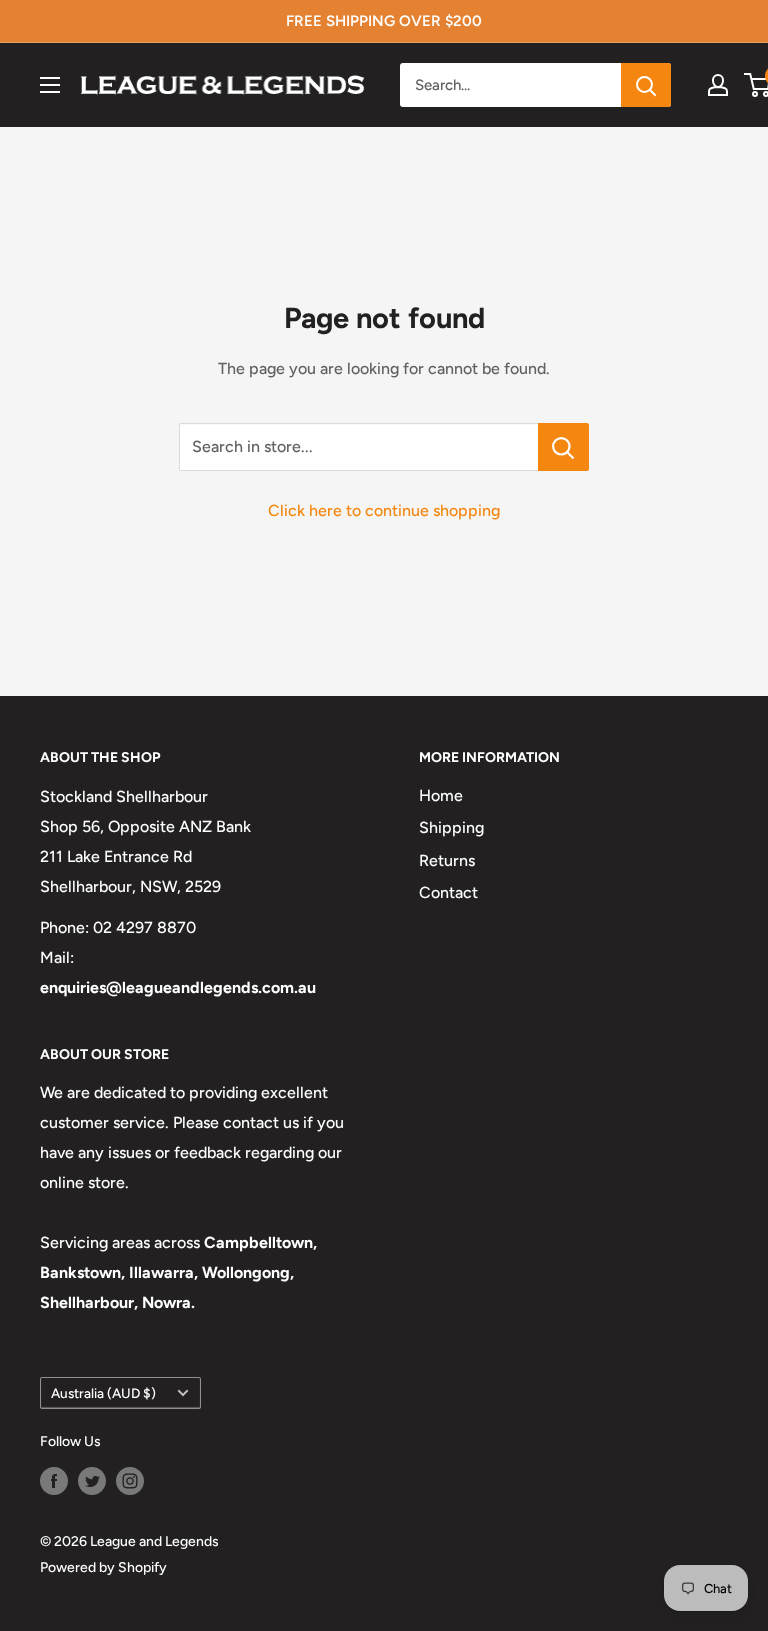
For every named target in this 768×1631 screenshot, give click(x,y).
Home (441, 795)
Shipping (451, 827)
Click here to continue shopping (384, 510)
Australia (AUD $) (103, 1393)
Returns (447, 860)
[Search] (646, 85)
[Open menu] (50, 85)
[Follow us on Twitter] (92, 1481)
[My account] (718, 85)
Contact (448, 892)
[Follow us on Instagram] (130, 1481)
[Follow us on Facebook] (54, 1481)
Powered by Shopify (103, 1567)
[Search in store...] (563, 447)
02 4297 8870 (144, 927)
